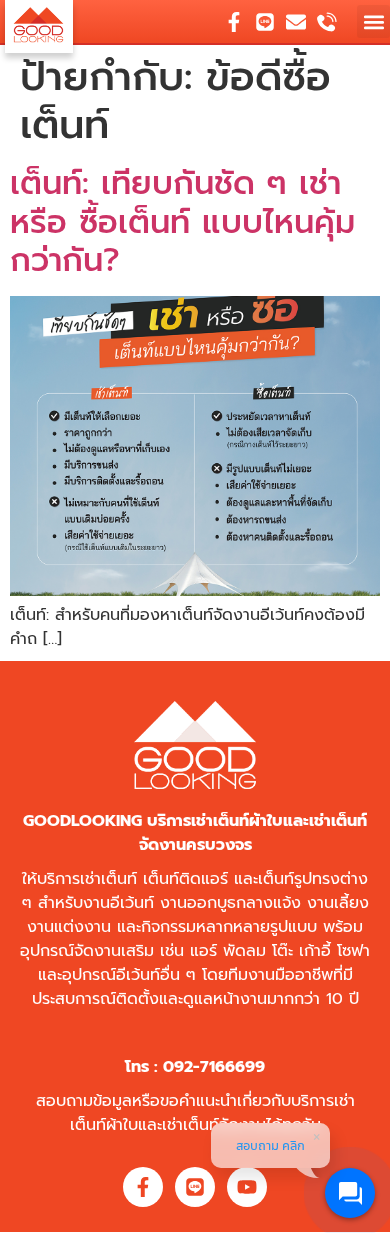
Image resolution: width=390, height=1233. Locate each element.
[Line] (265, 22)
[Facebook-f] (234, 22)
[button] (373, 21)
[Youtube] (247, 1187)
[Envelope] (296, 22)
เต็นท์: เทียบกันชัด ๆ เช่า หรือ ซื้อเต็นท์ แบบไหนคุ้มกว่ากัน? (182, 222)
